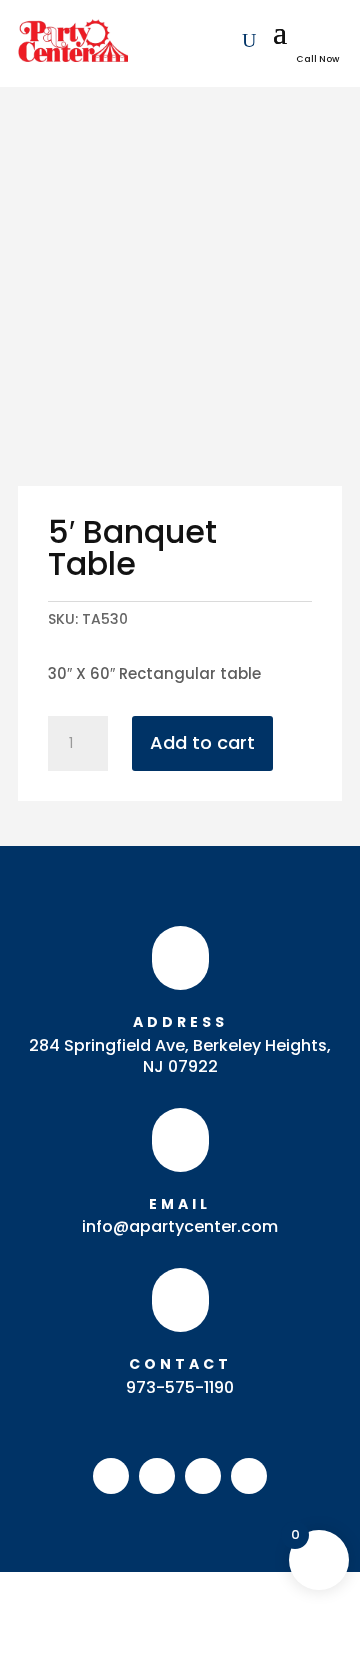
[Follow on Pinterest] (203, 1476)
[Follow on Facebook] (111, 1476)
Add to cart (202, 742)
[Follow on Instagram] (157, 1476)
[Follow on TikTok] (249, 1476)
